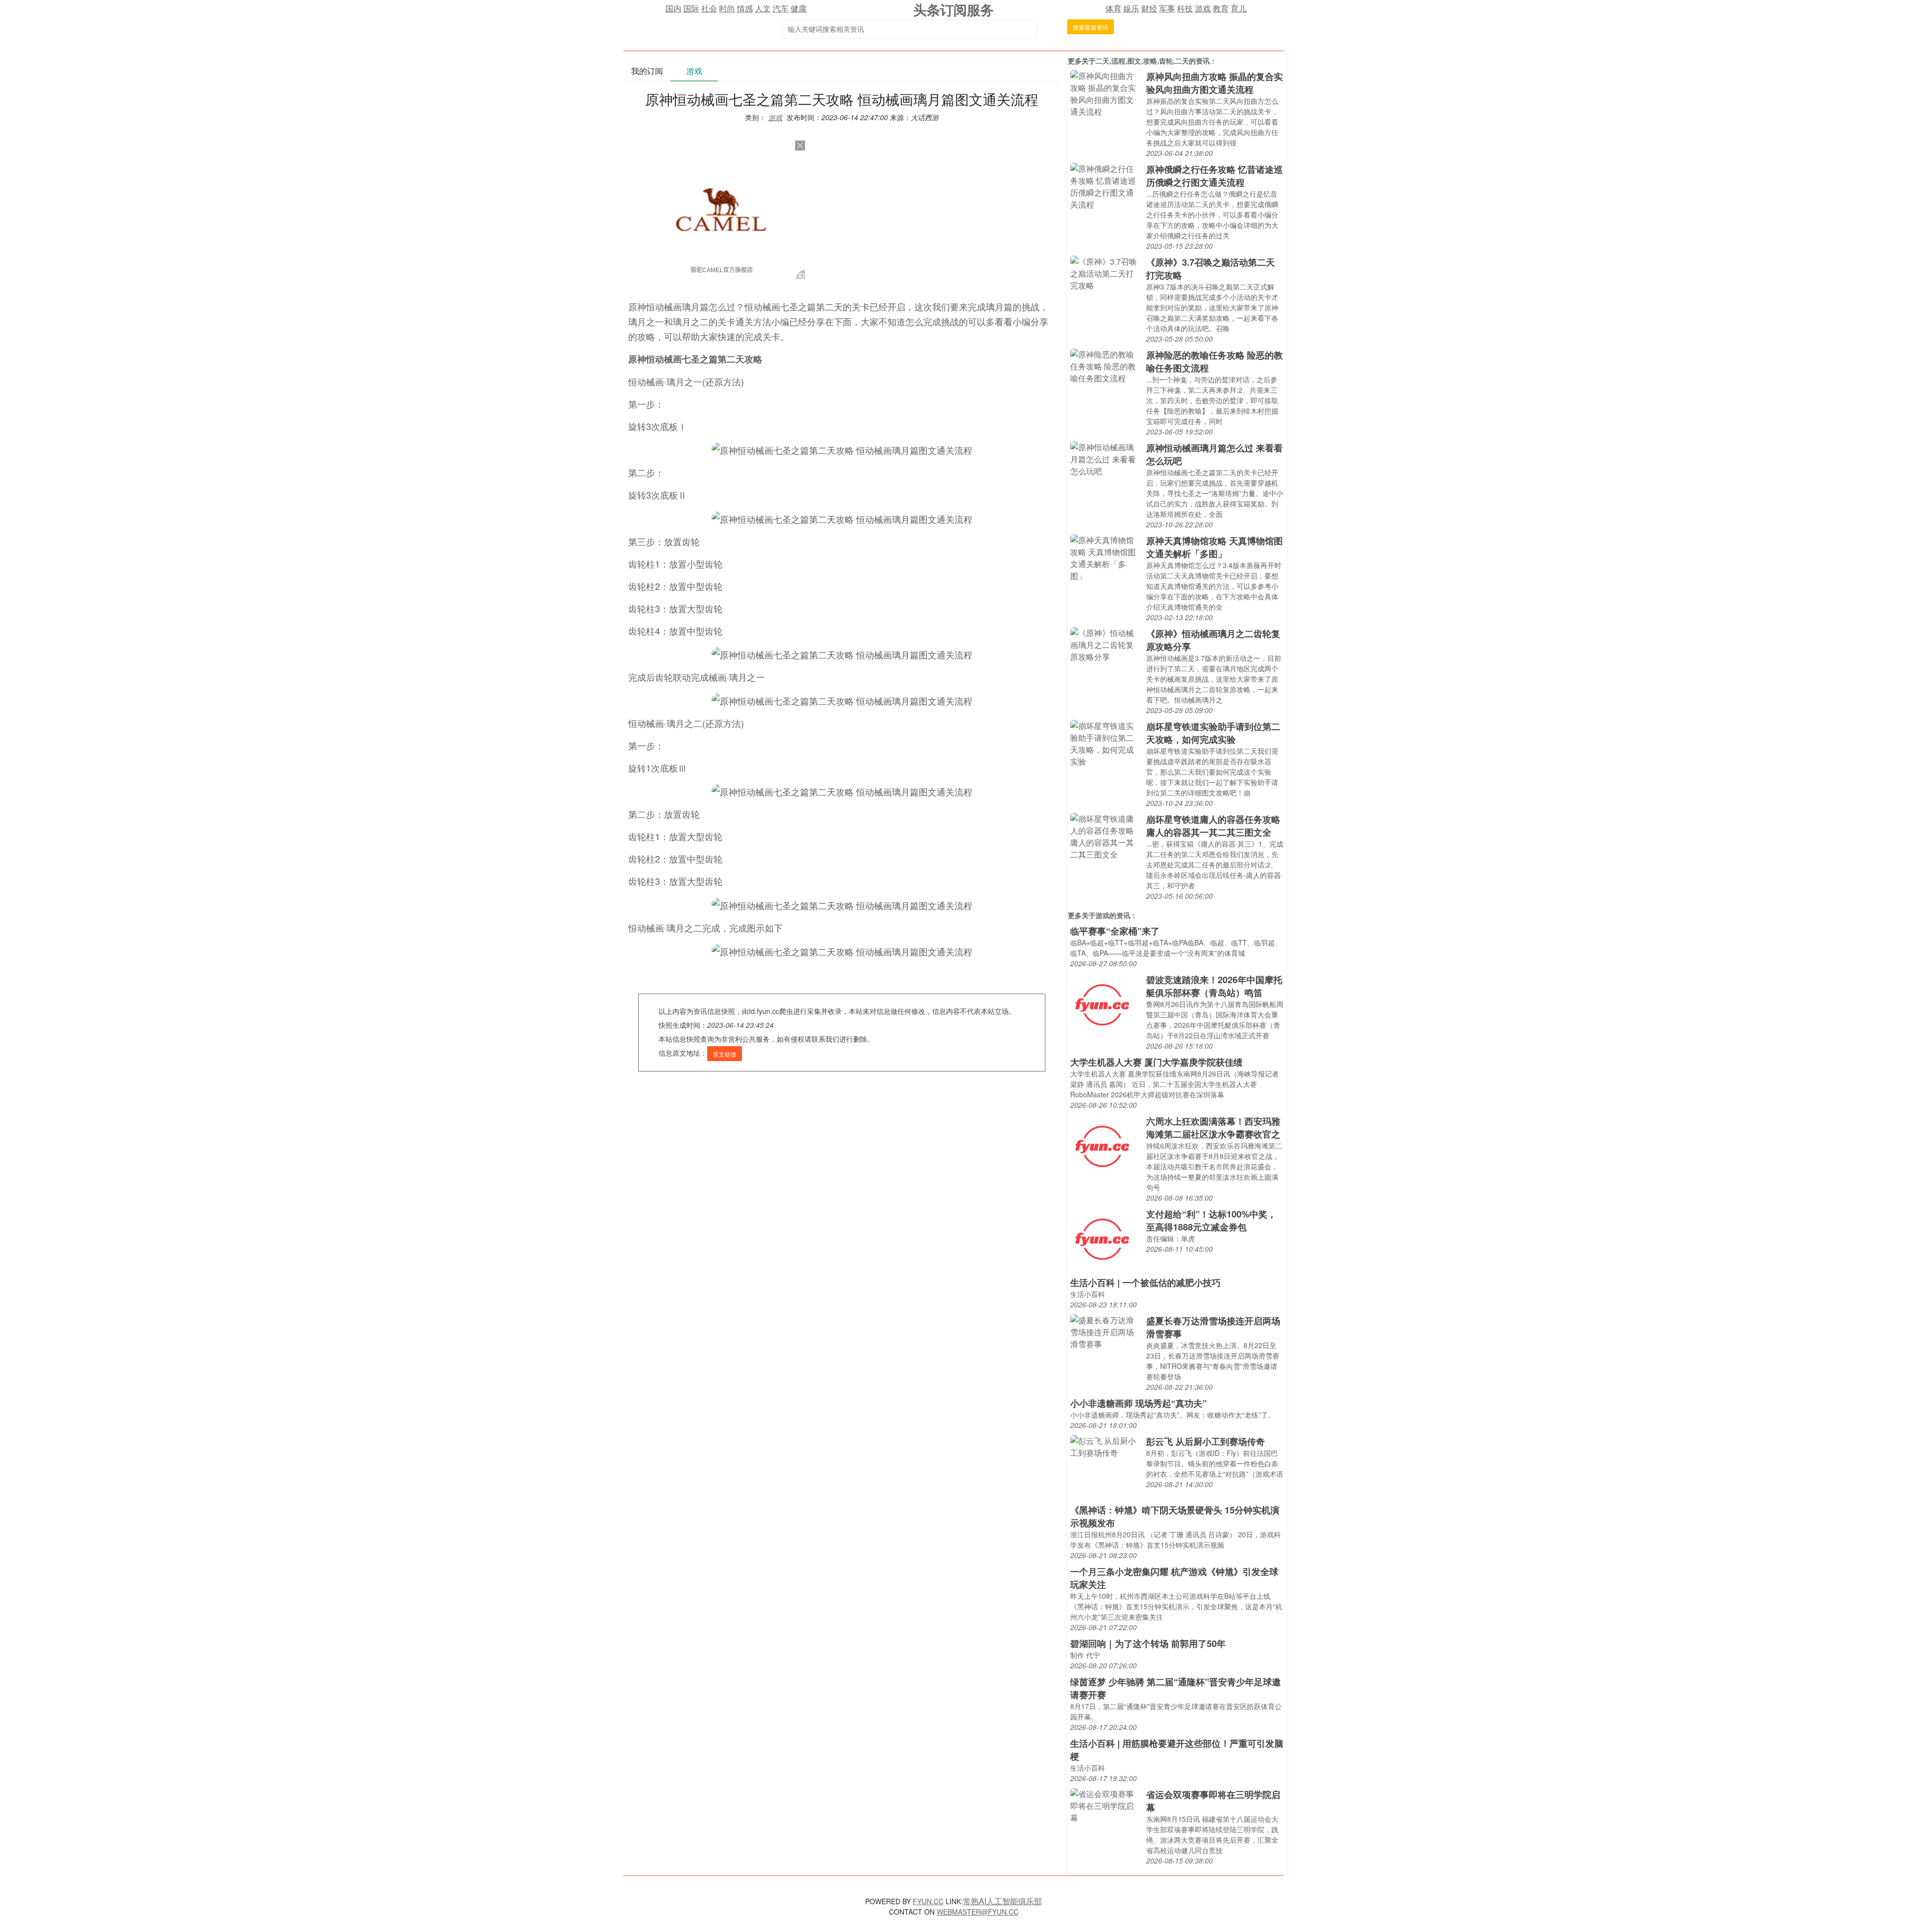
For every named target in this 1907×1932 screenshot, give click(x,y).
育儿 (1239, 8)
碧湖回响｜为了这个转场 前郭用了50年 (1148, 1644)
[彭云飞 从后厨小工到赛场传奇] (1106, 1446)
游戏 (1203, 8)
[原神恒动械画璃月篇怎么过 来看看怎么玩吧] (1106, 458)
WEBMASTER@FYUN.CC (978, 1912)
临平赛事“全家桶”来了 (1115, 931)
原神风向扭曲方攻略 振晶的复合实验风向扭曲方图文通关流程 (1214, 83)
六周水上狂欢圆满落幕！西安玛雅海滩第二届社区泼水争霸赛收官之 (1213, 1128)
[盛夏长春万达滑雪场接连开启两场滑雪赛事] (1106, 1331)
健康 (799, 8)
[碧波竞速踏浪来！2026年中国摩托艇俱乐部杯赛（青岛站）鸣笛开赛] (1102, 1004)
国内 (673, 8)
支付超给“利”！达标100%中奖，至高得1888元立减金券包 (1211, 1220)
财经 (1149, 8)
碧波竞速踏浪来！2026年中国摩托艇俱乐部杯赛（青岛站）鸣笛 (1214, 986)
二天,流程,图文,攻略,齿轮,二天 (1142, 61)
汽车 (781, 8)
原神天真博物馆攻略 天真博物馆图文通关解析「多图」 (1214, 547)
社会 (709, 8)
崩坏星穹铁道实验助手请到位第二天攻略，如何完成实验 (1213, 733)
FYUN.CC (928, 1901)
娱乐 (1131, 8)
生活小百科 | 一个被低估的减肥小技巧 (1145, 1283)
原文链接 (725, 1054)
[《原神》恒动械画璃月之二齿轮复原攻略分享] (1106, 644)
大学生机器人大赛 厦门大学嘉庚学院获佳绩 (1156, 1062)
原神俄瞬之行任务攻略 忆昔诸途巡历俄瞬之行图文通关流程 (1214, 176)
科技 (1185, 8)
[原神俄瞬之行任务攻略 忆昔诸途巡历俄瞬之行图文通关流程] (1106, 185)
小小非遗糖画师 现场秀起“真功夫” (1138, 1403)
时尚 (727, 8)
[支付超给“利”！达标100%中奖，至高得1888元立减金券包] (1102, 1238)
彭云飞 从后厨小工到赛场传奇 (1206, 1441)
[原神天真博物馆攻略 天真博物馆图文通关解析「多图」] (1106, 557)
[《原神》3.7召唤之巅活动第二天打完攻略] (1106, 272)
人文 (763, 8)
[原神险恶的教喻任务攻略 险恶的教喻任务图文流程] (1106, 365)
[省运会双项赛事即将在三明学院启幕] (1106, 1805)
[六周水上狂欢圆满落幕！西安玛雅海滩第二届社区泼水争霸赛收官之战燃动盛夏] (1102, 1145)
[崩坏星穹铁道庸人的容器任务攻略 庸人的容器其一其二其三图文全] (1106, 835)
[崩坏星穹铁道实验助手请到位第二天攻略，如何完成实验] (1106, 743)
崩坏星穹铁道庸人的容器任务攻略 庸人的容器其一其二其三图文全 (1213, 826)
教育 (1221, 8)
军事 (1167, 8)
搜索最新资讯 (1091, 27)
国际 (691, 8)
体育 (1113, 8)
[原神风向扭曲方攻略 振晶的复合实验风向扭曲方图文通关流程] (1106, 93)
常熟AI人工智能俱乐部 (1002, 1901)
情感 (745, 8)
